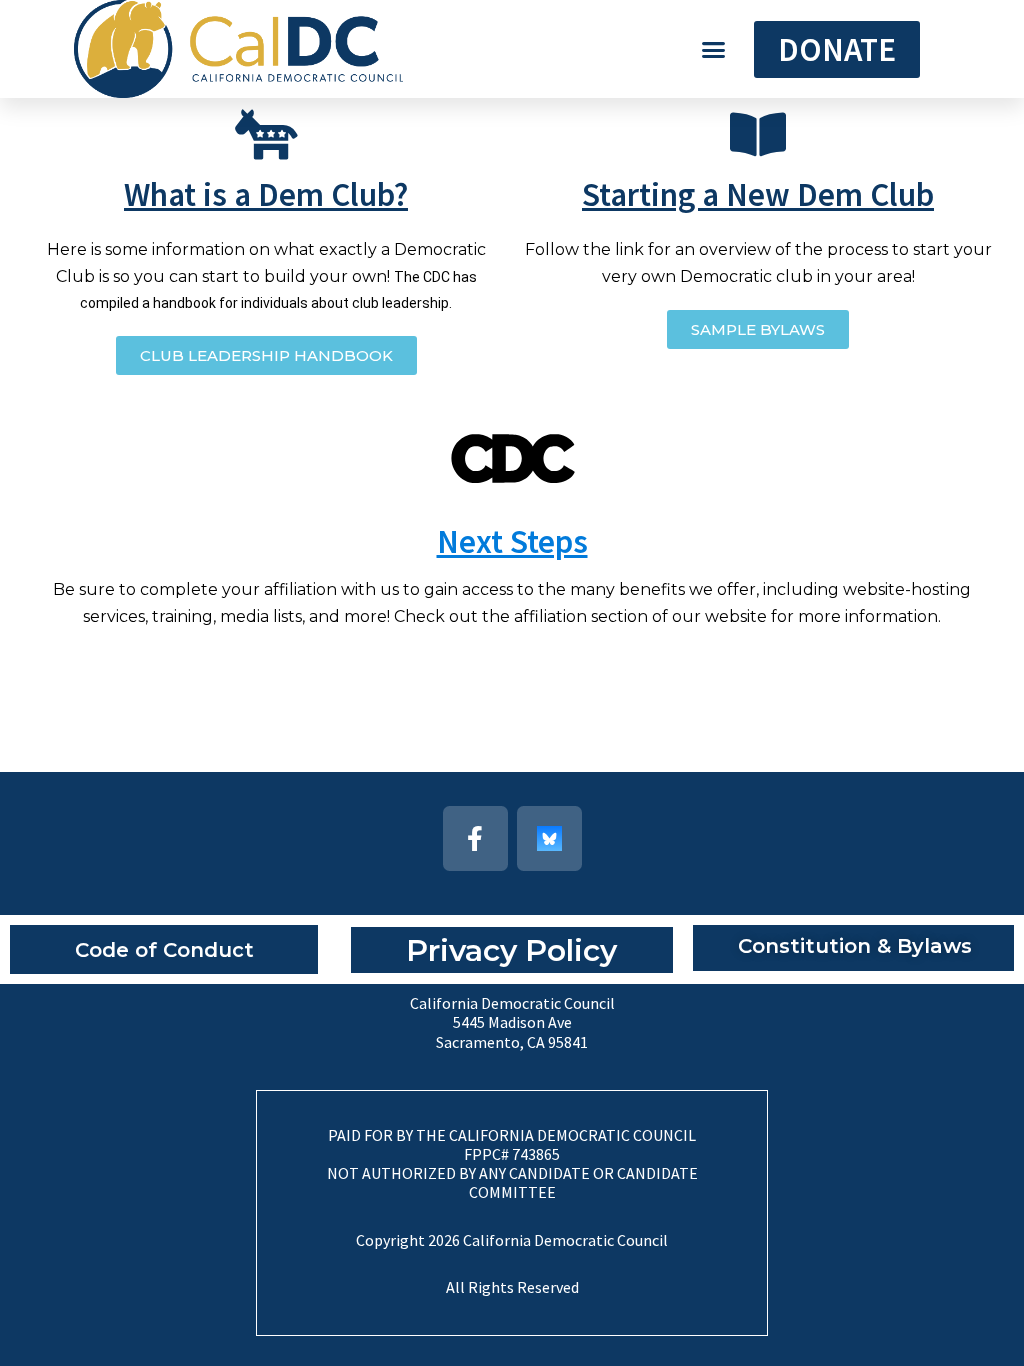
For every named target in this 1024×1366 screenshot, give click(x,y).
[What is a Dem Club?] (266, 134)
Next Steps (512, 541)
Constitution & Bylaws (855, 946)
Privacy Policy (511, 950)
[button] (714, 49)
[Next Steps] (512, 458)
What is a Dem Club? (266, 194)
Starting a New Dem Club (758, 194)
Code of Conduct (164, 950)
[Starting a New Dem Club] (758, 134)
